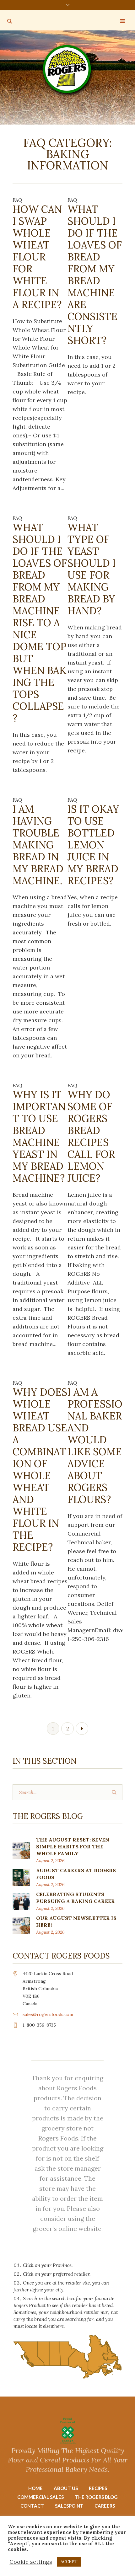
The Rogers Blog (96, 2497)
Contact (32, 2506)
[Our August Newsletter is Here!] (21, 1925)
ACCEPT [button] (69, 2562)
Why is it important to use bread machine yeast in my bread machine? (39, 1136)
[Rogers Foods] (68, 70)
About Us (66, 2488)
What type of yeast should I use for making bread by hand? (92, 569)
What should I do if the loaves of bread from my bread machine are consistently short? (95, 275)
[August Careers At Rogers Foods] (21, 1877)
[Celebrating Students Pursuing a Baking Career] (21, 1901)
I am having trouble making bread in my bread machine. (38, 845)
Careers (105, 2506)
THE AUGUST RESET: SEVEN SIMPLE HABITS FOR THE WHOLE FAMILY (73, 1846)
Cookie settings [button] (31, 2562)
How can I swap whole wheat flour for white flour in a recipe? (37, 257)
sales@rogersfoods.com (48, 2014)
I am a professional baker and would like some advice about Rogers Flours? (95, 1446)
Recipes (98, 2488)
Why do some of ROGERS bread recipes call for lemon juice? (91, 1136)
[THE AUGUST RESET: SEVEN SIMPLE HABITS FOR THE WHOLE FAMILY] (21, 1850)
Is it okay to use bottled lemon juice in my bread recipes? (93, 845)
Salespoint (69, 2506)
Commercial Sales (40, 2497)
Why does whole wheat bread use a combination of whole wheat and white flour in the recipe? (40, 1470)
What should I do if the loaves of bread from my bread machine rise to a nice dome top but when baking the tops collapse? (40, 623)
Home (35, 2488)
